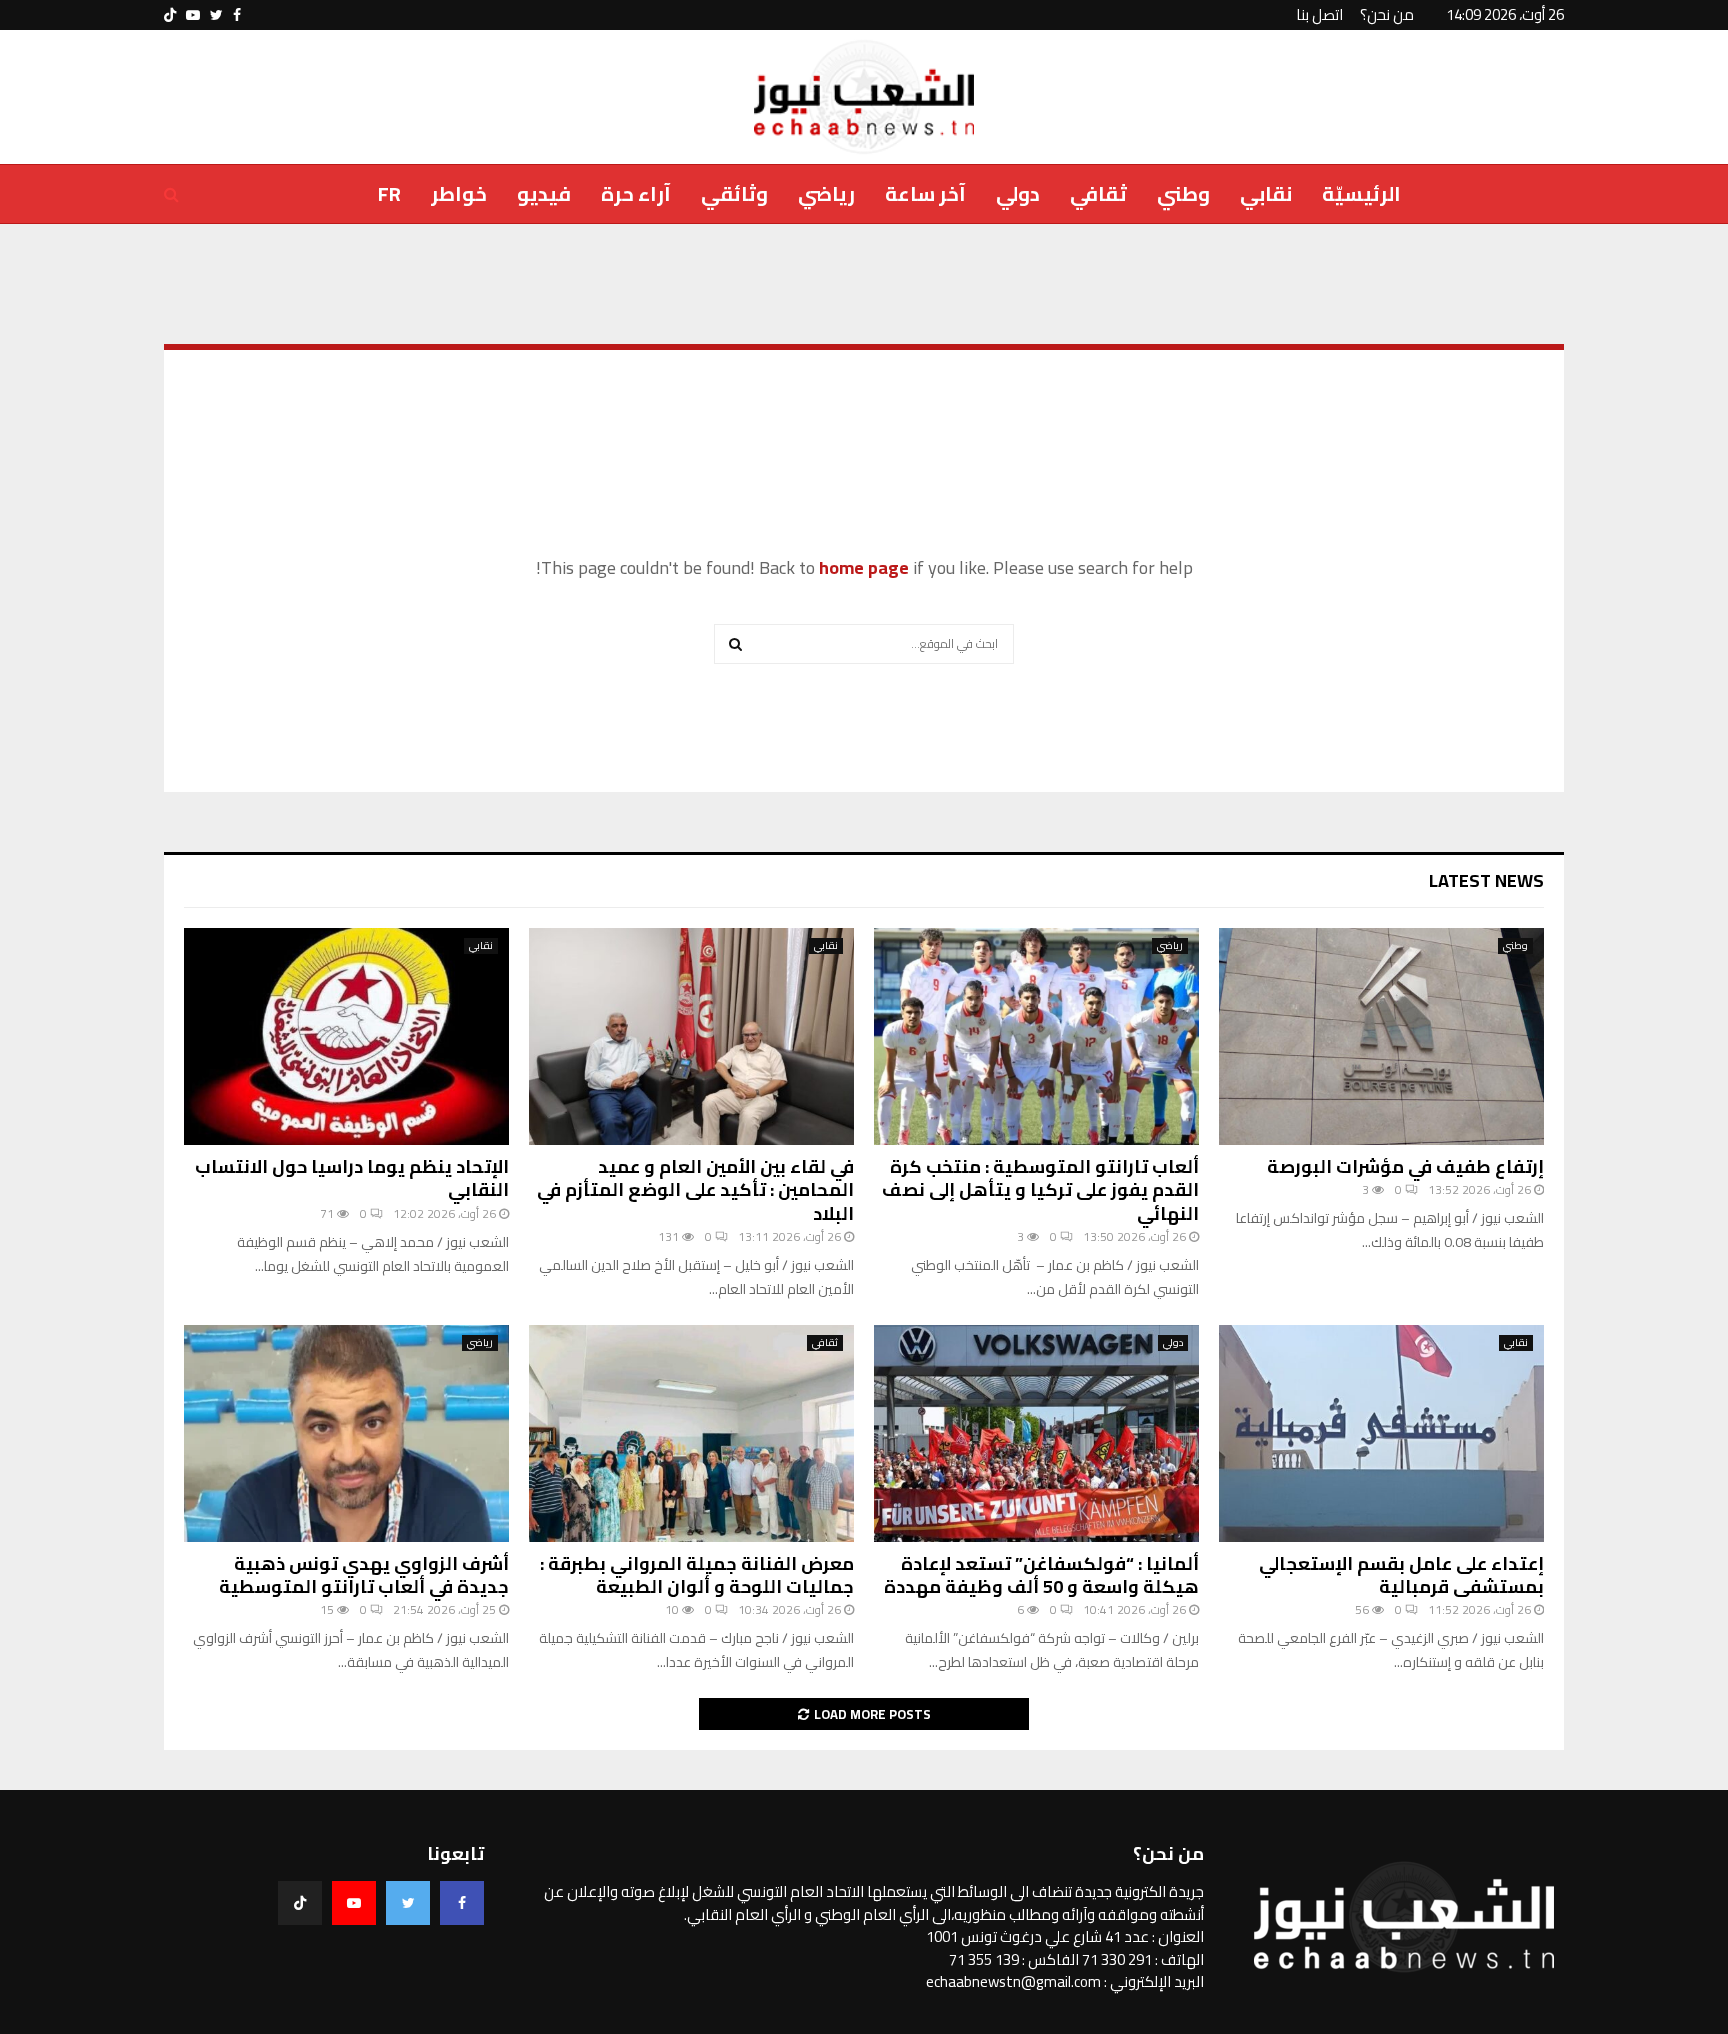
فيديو (544, 193)
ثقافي (1098, 193)
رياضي (826, 193)
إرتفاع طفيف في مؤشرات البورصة (1405, 1166)
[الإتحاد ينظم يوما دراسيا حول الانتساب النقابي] (346, 1036)
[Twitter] (408, 1903)
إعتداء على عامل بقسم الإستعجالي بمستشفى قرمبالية (1401, 1575)
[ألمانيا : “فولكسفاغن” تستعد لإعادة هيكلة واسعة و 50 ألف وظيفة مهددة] (1036, 1433)
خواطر (459, 193)
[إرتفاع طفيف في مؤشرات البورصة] (1381, 1036)
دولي (1018, 193)
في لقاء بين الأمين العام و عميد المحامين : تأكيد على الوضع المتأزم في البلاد (695, 1190)
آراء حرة (636, 193)
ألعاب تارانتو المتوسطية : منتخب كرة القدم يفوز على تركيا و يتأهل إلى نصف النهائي (1040, 1190)
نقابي (1266, 193)
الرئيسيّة (1361, 193)
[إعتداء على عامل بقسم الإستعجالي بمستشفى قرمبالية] (1381, 1433)
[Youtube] (354, 1903)
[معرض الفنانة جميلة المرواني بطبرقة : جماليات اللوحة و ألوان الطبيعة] (691, 1433)
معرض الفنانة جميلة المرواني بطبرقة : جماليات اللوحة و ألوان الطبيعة (697, 1575)
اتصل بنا (1319, 14)
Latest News (1486, 880)
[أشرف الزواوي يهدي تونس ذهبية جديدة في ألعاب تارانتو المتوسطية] (346, 1433)
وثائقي (734, 193)
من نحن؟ (1387, 14)
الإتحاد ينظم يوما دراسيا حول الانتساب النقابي (352, 1178)
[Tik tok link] (170, 15)
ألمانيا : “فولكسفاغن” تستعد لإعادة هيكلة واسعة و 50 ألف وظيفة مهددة (1041, 1575)
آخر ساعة (925, 193)
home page (864, 567)
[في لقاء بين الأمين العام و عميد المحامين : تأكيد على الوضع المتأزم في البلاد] (691, 1036)
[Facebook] (462, 1903)
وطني (1183, 193)
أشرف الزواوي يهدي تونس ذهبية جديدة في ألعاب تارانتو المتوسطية (364, 1575)
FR (389, 193)
